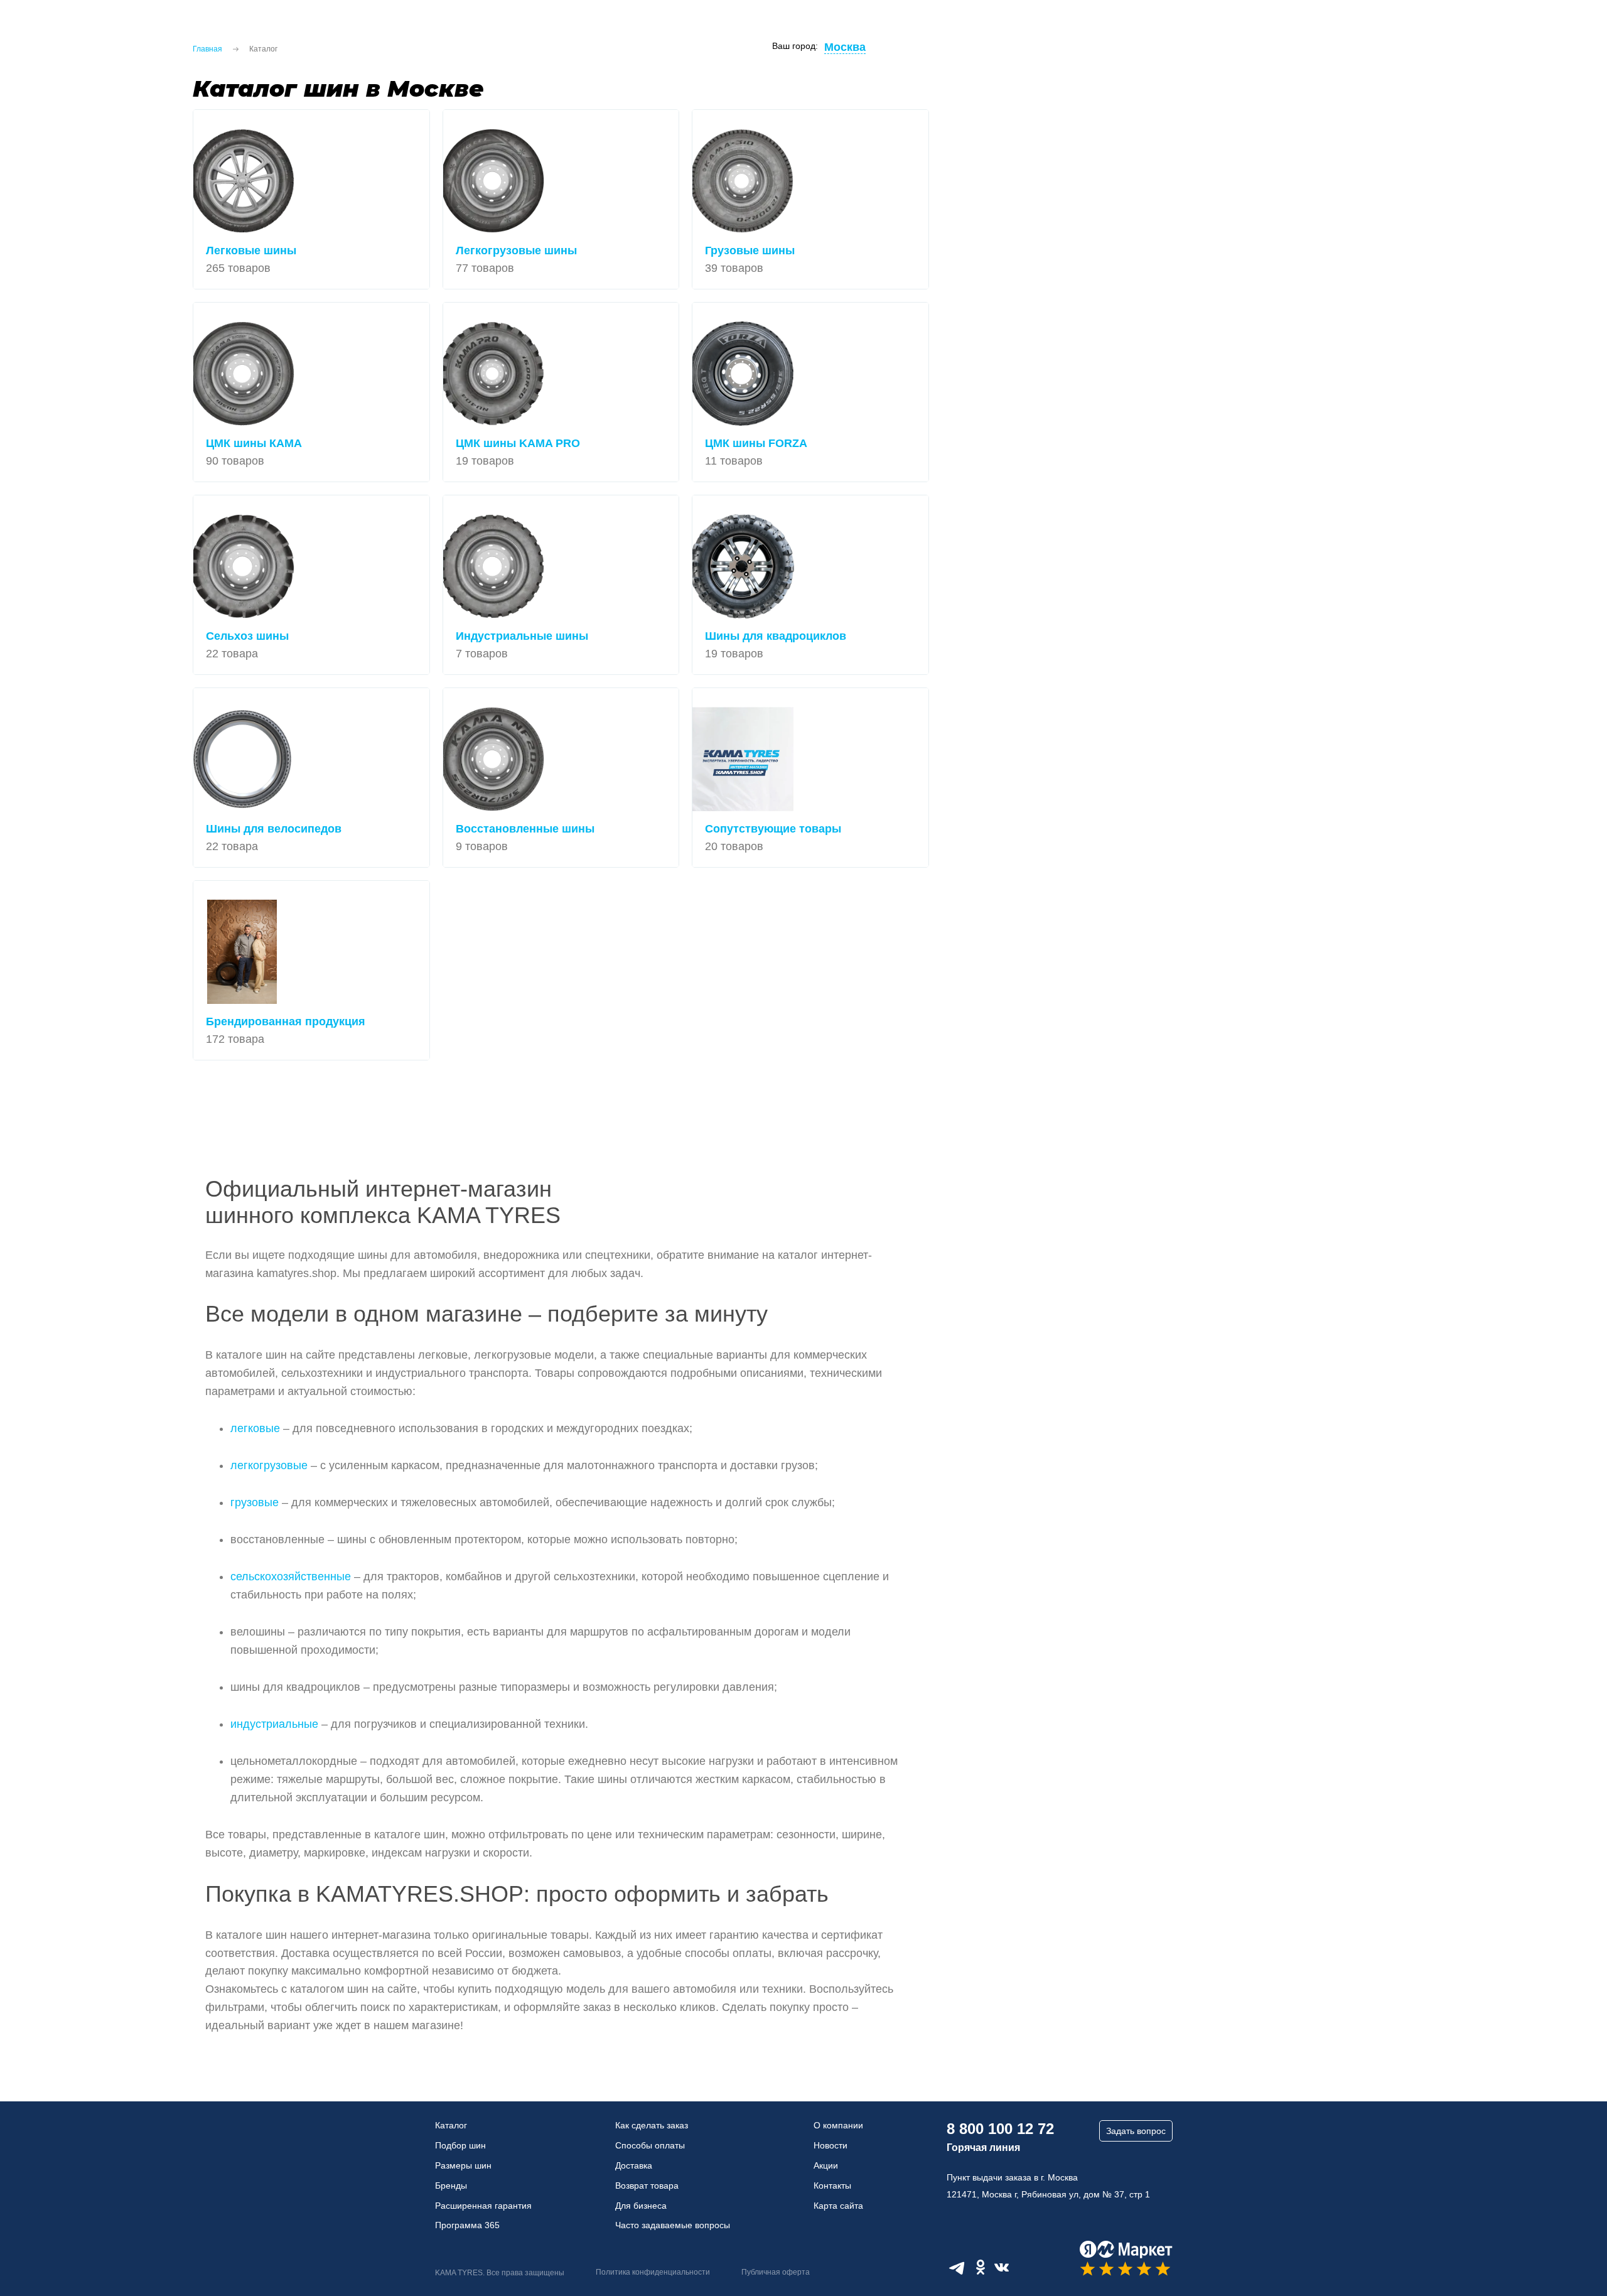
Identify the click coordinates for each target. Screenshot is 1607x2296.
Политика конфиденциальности (653, 2272)
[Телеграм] (957, 2267)
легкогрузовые (269, 1465)
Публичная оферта (776, 2272)
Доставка (634, 2165)
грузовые (255, 1502)
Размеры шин (463, 2165)
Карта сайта (838, 2206)
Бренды (451, 2186)
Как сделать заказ (652, 2125)
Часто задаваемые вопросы (673, 2225)
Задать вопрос (1136, 2131)
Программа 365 (467, 2225)
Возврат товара (647, 2186)
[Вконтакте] (1002, 2267)
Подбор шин (460, 2145)
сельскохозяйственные (291, 1576)
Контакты (832, 2186)
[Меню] (25, 31)
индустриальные (274, 1724)
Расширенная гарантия (483, 2206)
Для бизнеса (641, 2206)
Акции (826, 2165)
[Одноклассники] (981, 2267)
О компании (838, 2125)
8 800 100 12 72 (1000, 2129)
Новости (830, 2145)
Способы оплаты (650, 2145)
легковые (255, 1428)
